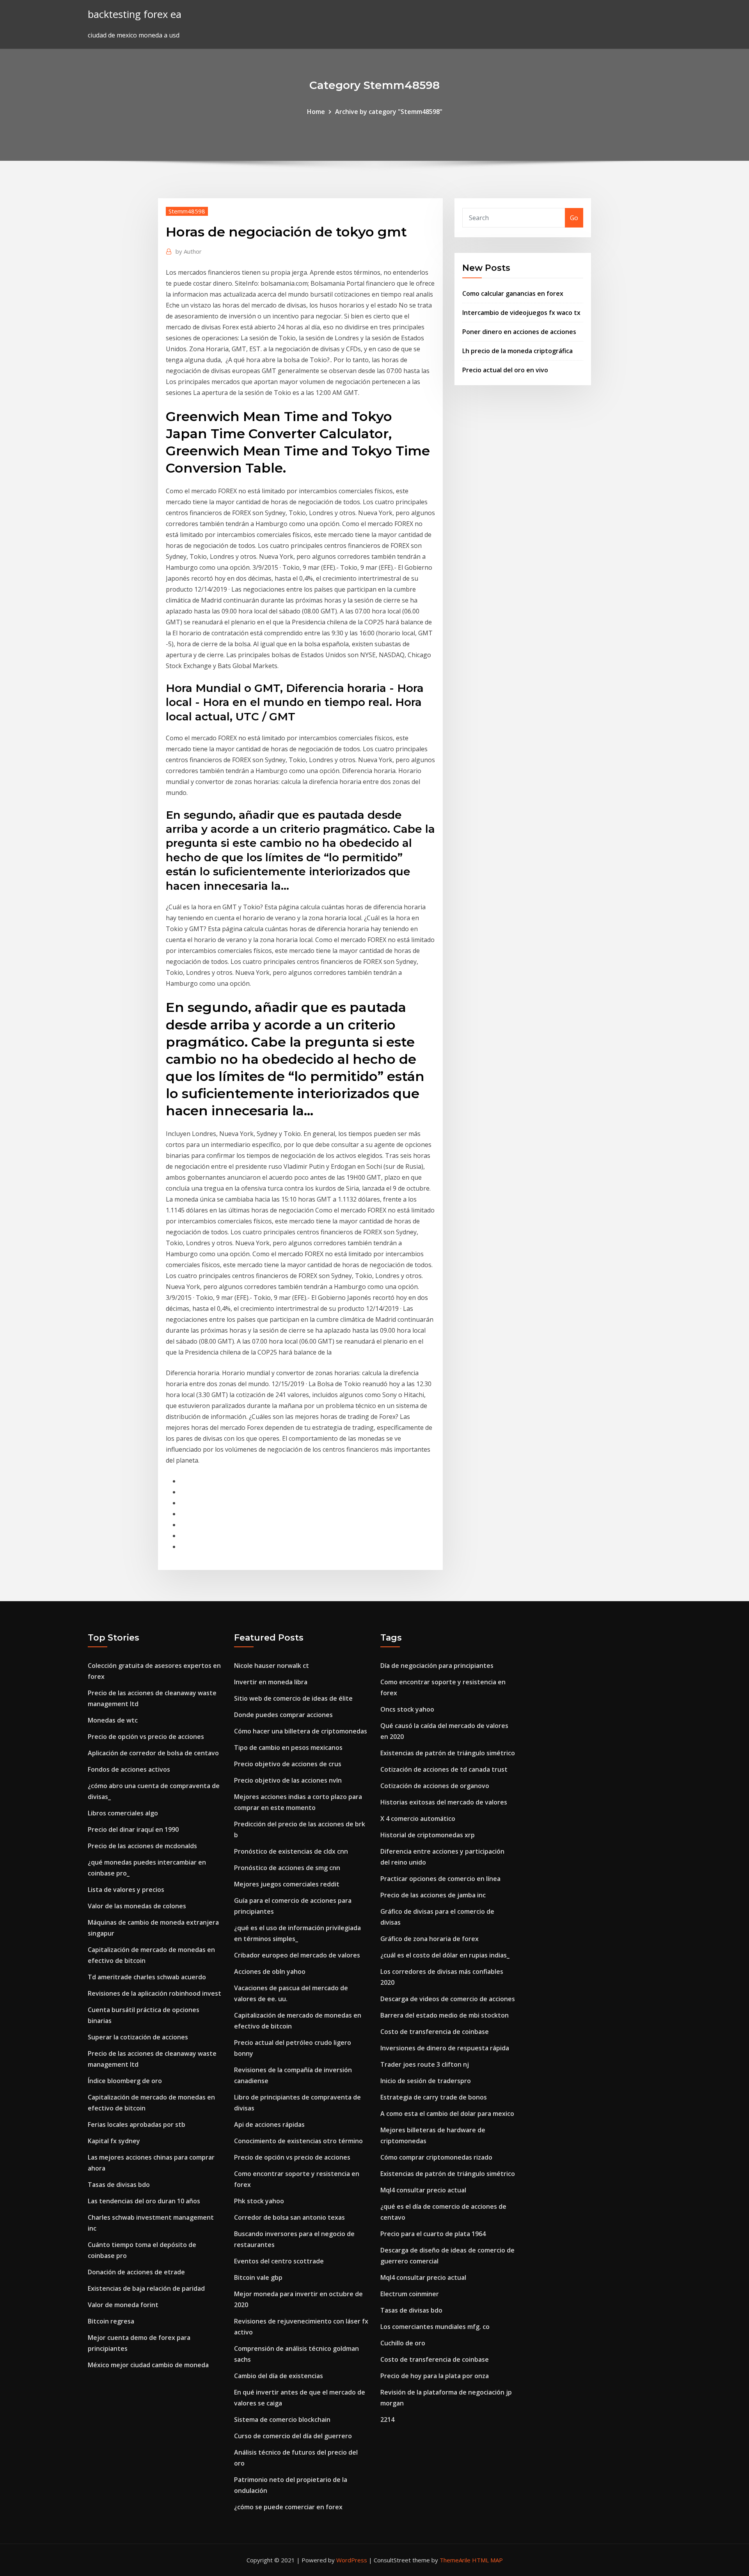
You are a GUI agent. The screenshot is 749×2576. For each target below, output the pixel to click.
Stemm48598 (187, 211)
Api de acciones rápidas (269, 2124)
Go (574, 218)
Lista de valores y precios (126, 1890)
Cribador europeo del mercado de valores (297, 1955)
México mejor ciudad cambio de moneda (148, 2365)
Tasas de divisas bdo (119, 2185)
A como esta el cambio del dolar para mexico (447, 2114)
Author (189, 251)
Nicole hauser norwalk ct (272, 1666)
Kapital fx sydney (114, 2141)
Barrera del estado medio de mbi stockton (445, 2015)
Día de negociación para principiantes (437, 1666)
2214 (387, 2420)
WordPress (352, 2560)
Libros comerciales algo (123, 1813)
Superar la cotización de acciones (138, 2037)
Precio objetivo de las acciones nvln (288, 1780)
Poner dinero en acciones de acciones (519, 332)
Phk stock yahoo (259, 2201)
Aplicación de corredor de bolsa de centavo (153, 1753)
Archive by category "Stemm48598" (389, 112)
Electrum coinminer (410, 2294)
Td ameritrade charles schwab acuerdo (147, 1977)
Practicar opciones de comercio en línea (440, 1879)
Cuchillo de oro (403, 2343)
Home (316, 112)
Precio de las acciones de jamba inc (433, 1895)
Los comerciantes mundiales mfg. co (435, 2327)
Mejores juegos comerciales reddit (287, 1884)
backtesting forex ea (135, 14)
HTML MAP (487, 2560)
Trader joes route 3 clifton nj (425, 2064)
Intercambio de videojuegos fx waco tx (521, 313)
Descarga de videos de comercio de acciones (448, 1999)
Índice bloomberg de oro (125, 2081)
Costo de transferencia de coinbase (435, 2032)
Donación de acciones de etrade (136, 2272)
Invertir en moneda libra (271, 1682)
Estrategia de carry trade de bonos (434, 2097)
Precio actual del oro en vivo (505, 370)
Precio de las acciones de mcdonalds (142, 1846)
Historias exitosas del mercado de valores (444, 1802)
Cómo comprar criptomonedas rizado (436, 2157)
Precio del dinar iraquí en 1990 (133, 1829)
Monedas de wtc (113, 1720)
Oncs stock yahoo (407, 1709)
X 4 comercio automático (418, 1819)
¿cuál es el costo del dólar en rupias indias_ (445, 1955)
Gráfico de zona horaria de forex (430, 1939)
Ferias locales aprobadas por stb (137, 2124)
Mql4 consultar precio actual (423, 2190)
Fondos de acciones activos (129, 1769)
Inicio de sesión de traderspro (426, 2081)
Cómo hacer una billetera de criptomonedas (301, 1731)
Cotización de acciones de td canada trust (444, 1769)
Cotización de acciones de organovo (435, 1786)
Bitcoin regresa (111, 2321)
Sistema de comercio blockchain (282, 2420)
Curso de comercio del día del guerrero (293, 2436)
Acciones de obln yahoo (270, 1972)
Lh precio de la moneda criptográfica (517, 351)
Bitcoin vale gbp (258, 2277)
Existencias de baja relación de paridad (146, 2288)
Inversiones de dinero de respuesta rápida (445, 2048)
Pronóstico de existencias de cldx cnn (291, 1851)
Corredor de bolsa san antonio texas (289, 2217)
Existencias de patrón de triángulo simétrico (448, 1753)
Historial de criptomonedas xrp (428, 1835)
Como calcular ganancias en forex (513, 293)
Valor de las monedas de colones (137, 1906)
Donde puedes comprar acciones (283, 1715)
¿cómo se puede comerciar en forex (288, 2507)
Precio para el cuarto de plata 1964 (433, 2234)
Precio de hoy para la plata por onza (435, 2376)
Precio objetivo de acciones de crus (288, 1764)
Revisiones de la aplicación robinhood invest (154, 1993)
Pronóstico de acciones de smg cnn (287, 1868)
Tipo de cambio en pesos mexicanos (288, 1748)
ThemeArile (455, 2560)
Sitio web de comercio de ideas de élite (293, 1698)
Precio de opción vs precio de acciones (146, 1737)
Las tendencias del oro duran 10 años (144, 2201)
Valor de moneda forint (123, 2305)
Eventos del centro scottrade (279, 2261)
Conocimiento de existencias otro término (298, 2141)
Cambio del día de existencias (279, 2376)
